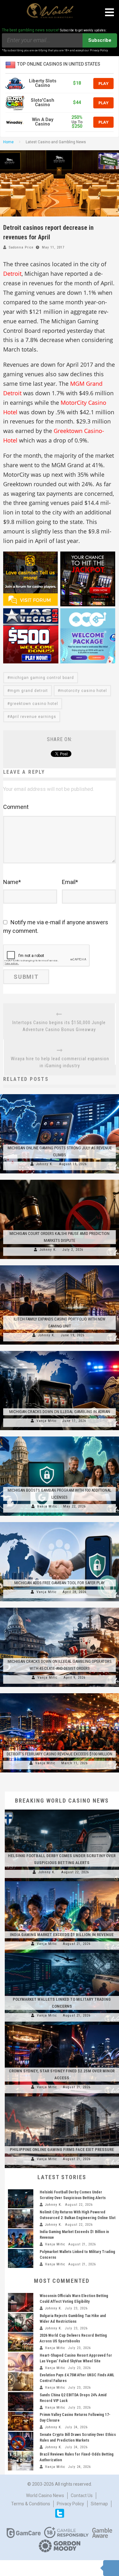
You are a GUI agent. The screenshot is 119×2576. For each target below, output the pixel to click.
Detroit (12, 274)
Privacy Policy (70, 2504)
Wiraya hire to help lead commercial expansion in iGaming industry (60, 1062)
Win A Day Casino (43, 122)
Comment (16, 807)
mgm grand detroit (29, 691)
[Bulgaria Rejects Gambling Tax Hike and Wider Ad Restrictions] (21, 2322)
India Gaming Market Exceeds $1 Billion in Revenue (62, 1935)
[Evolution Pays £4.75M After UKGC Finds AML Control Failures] (21, 2382)
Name (12, 882)
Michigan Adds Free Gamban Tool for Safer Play (60, 1583)
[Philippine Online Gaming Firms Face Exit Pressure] (62, 2096)
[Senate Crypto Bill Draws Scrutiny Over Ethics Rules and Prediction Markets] (21, 2441)
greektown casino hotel (34, 704)
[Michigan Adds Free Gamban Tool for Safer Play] (60, 1522)
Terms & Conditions (31, 2504)
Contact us (82, 2495)
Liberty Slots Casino (43, 83)
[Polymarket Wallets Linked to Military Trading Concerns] (62, 1953)
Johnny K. (45, 1164)
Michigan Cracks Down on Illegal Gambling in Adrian (60, 1412)
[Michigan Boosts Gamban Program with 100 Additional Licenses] (60, 1436)
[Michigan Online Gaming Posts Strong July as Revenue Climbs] (60, 1094)
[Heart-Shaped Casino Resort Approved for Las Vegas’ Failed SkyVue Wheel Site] (21, 2362)
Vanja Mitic (47, 1421)
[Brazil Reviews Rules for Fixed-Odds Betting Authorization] (21, 2461)
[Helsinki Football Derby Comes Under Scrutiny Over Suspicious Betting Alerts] (62, 1810)
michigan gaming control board (42, 678)
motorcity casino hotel (84, 691)
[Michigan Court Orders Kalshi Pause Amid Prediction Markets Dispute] (60, 1180)
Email (70, 882)
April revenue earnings (33, 717)
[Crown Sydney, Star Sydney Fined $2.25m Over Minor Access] (62, 2025)
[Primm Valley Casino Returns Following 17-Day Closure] (21, 2421)
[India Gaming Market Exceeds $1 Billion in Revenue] (62, 1881)
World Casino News (45, 2495)
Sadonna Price (21, 247)
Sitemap (99, 2504)
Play (103, 83)
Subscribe (100, 40)
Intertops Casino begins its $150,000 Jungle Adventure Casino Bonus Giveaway (59, 1026)
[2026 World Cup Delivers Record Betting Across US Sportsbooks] (21, 2342)
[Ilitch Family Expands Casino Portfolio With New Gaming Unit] (60, 1265)
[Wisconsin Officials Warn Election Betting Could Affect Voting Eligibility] (21, 2302)
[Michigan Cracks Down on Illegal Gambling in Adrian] (60, 1351)
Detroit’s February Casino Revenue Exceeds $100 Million (60, 1754)
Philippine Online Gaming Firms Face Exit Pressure (62, 2150)
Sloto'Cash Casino (43, 103)
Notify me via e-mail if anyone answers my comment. (56, 926)
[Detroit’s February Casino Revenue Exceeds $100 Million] (60, 1693)
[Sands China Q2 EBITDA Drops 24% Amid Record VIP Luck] (21, 2402)
